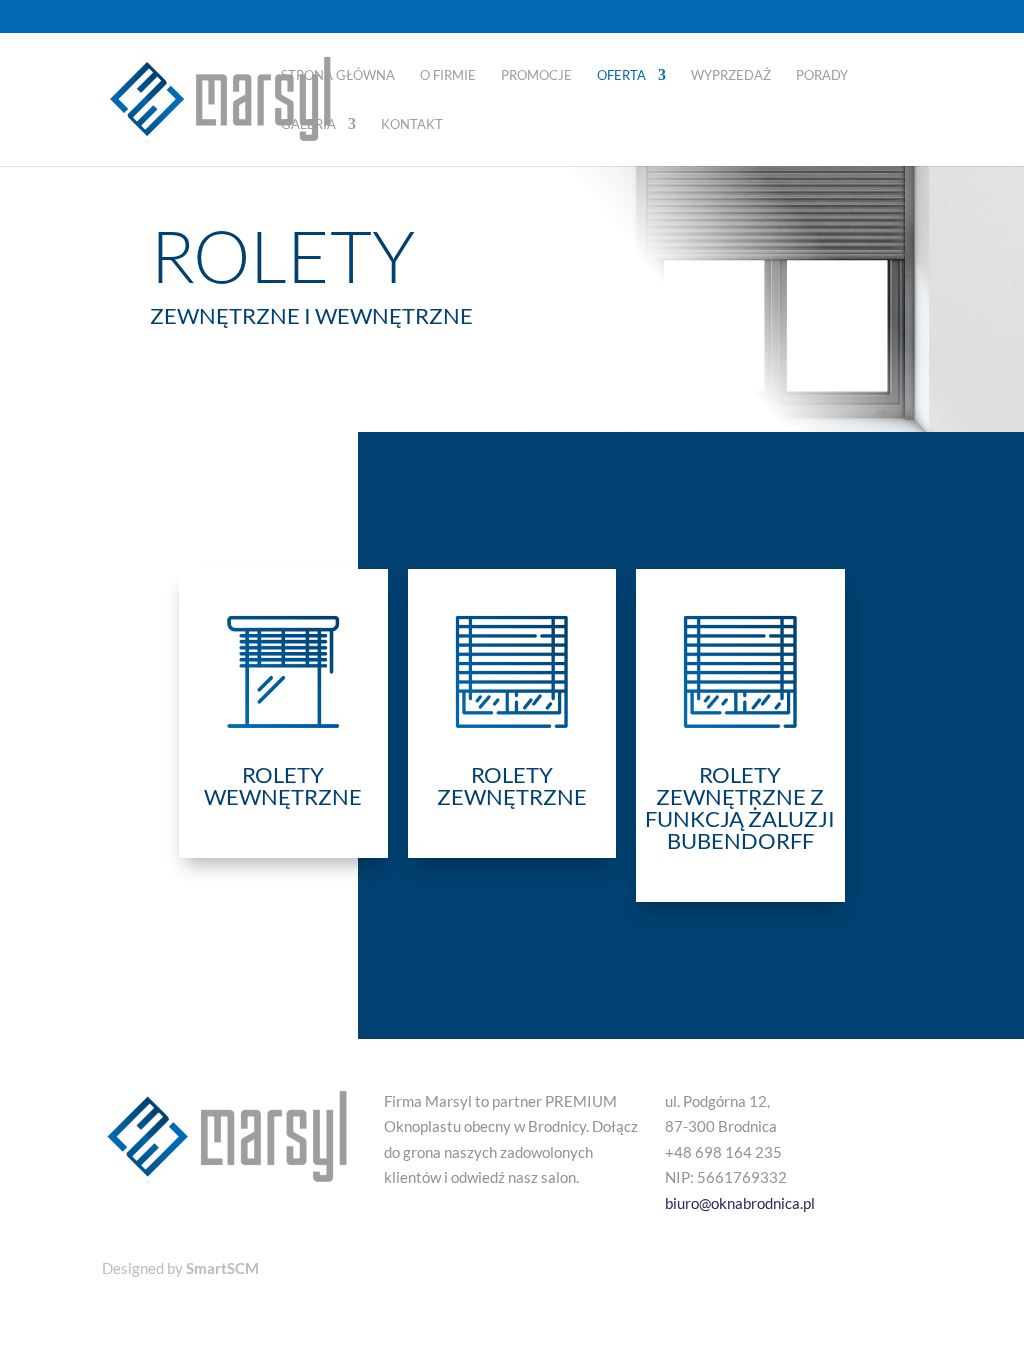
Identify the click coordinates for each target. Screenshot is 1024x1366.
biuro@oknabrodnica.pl (740, 1203)
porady (822, 75)
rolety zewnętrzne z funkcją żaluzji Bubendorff (740, 807)
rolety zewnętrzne (512, 785)
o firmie (448, 75)
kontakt (412, 124)
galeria (308, 124)
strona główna (338, 75)
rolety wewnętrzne (283, 785)
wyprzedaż (731, 75)
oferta (621, 75)
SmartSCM (222, 1268)
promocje (536, 75)
